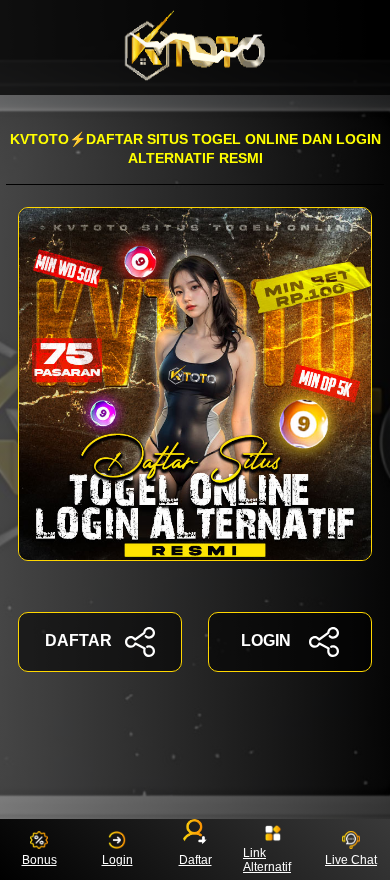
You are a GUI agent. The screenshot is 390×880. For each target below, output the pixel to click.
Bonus (39, 860)
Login (117, 860)
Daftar (195, 860)
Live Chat (351, 860)
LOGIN (266, 640)
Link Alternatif (267, 860)
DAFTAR (78, 640)
